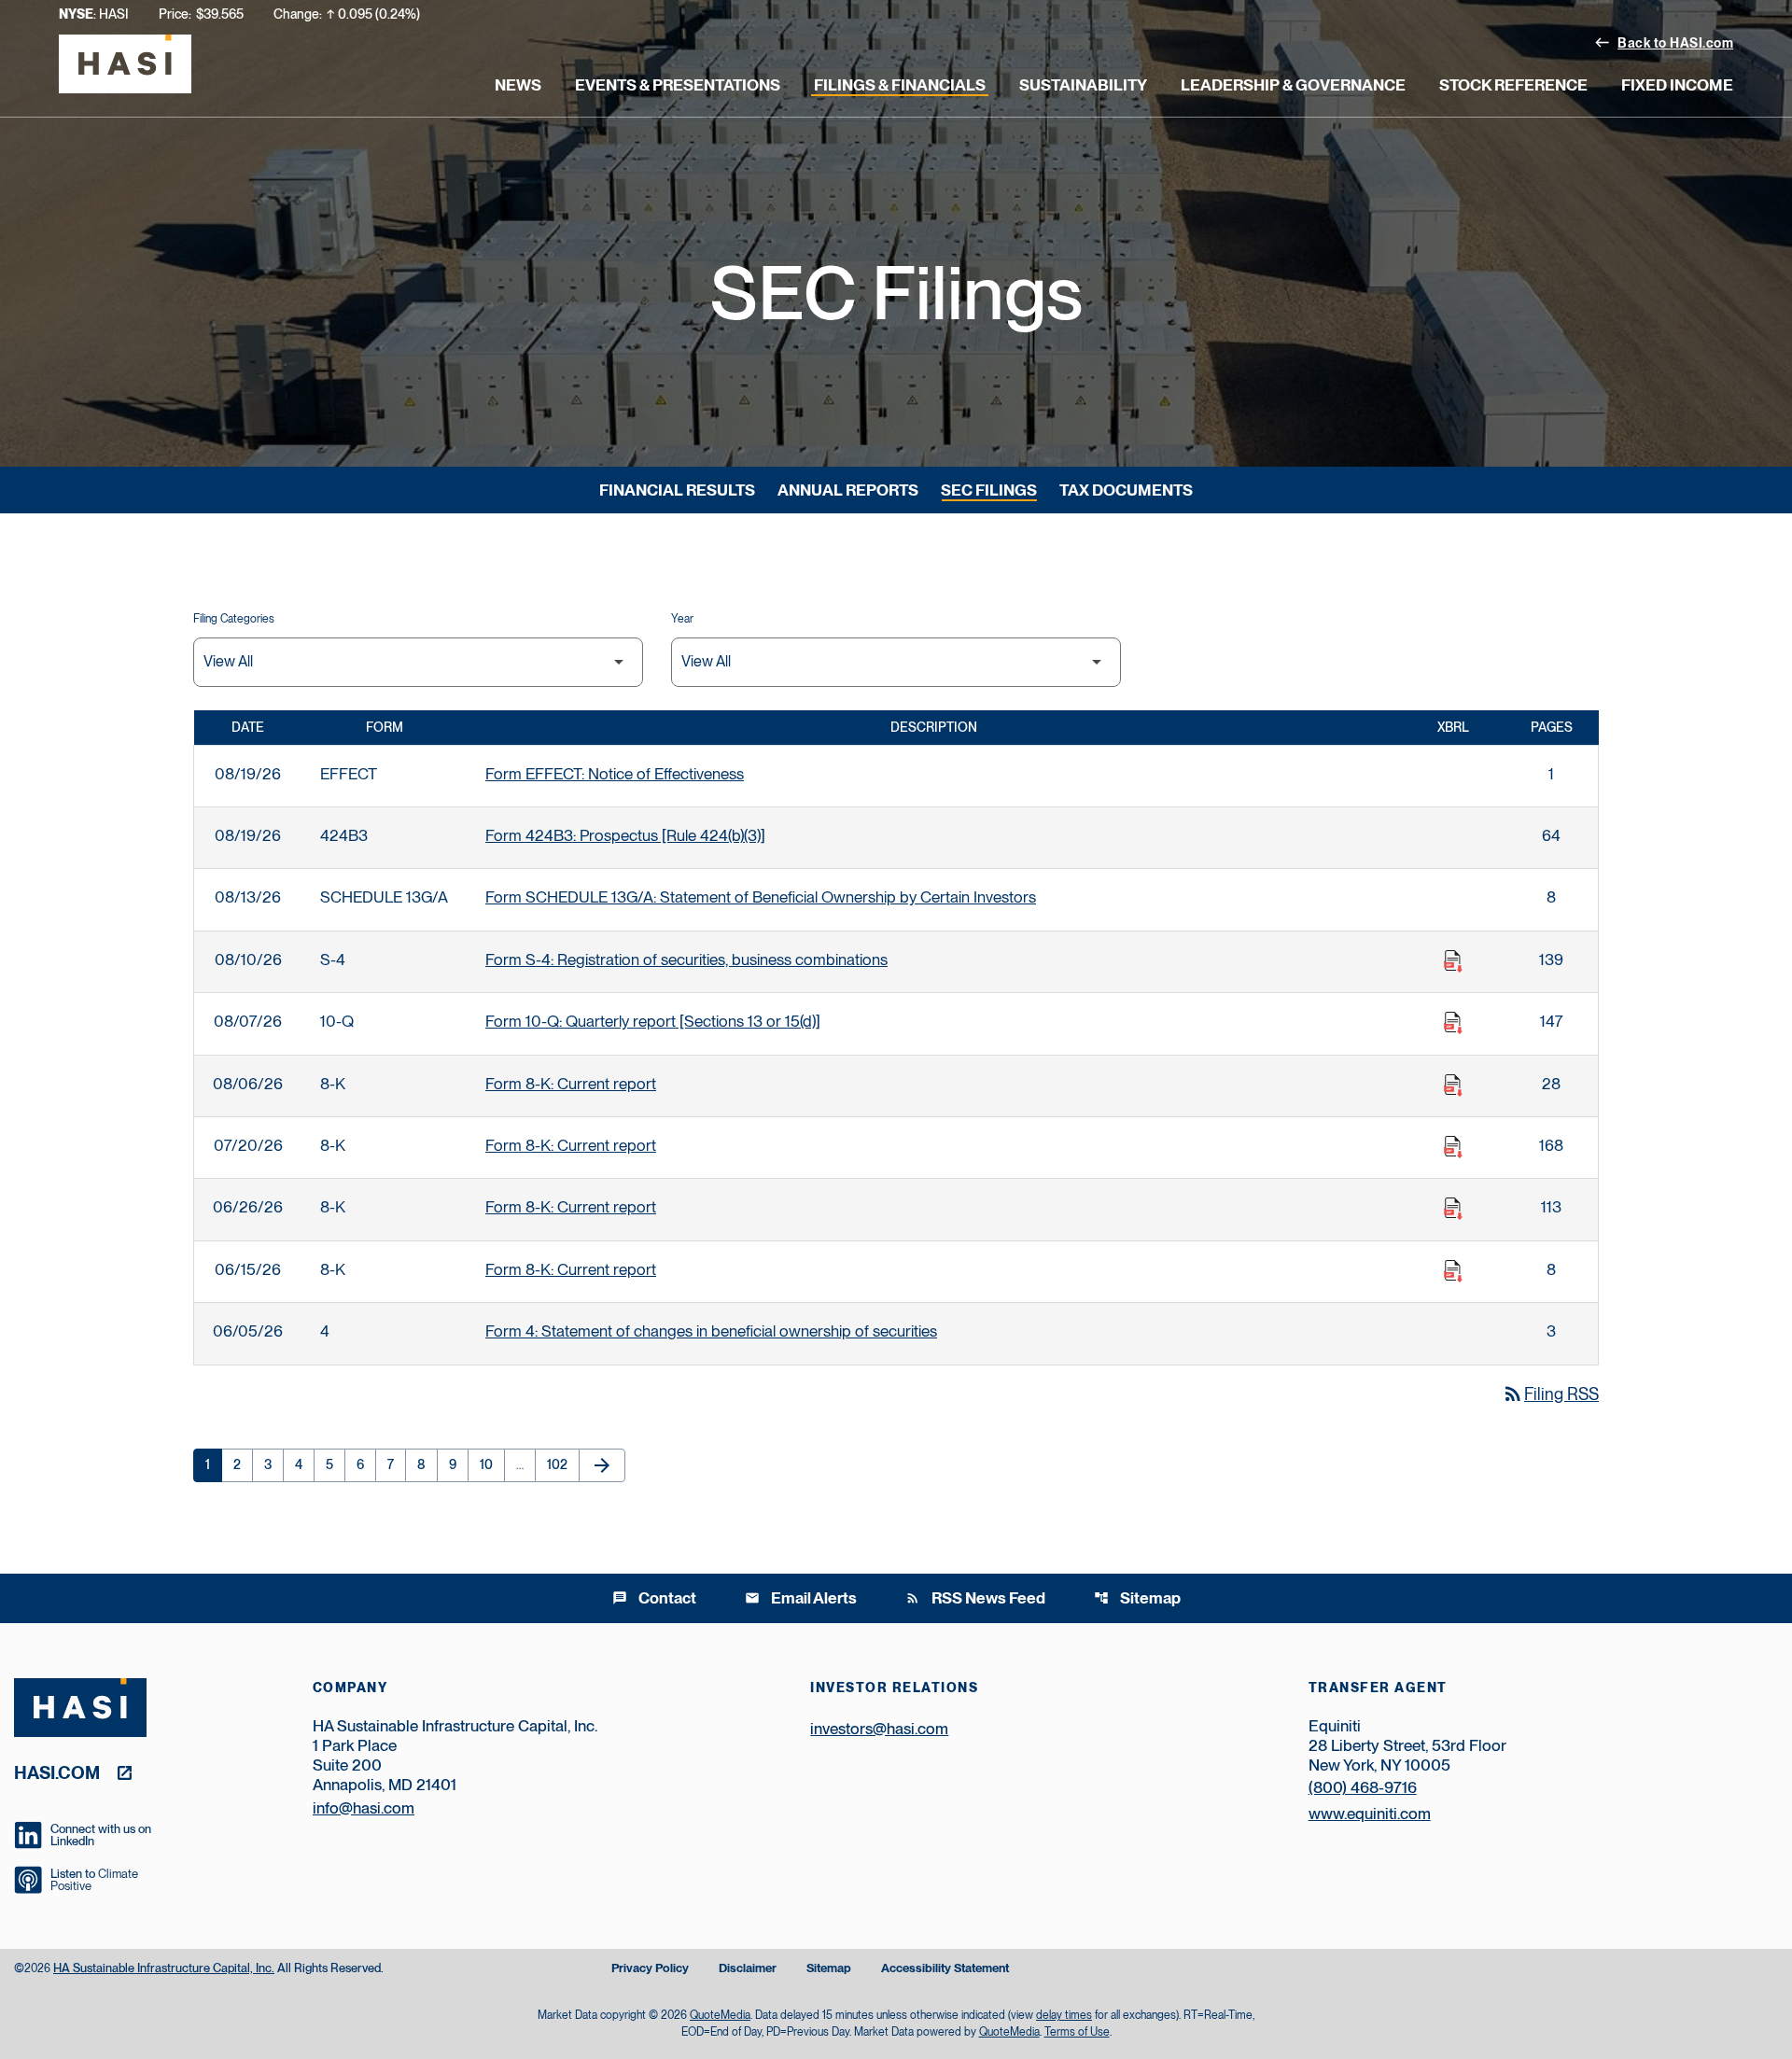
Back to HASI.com (1664, 42)
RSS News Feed (975, 1598)
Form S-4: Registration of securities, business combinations (686, 959)
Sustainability (1083, 85)
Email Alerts (801, 1598)
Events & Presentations (678, 85)
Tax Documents (1126, 490)
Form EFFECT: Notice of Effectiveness (615, 774)
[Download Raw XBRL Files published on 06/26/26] (1453, 1209)
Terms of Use (1077, 2032)
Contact (654, 1598)
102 (561, 1464)
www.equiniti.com (1370, 1814)
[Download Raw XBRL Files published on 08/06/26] (1453, 1086)
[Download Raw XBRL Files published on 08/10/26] (1453, 961)
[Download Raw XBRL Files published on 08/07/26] (1453, 1023)
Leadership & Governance (1293, 85)
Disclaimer (748, 1969)
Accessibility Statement (945, 1969)
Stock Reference (1513, 85)
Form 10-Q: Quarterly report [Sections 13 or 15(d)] (653, 1021)
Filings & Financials (900, 85)
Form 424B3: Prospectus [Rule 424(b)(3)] (625, 835)
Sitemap (1137, 1598)
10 (492, 1464)
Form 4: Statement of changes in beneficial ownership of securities (711, 1331)
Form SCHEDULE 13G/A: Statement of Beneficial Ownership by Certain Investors (761, 897)
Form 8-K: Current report (571, 1084)
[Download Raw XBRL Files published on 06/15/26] (1453, 1271)
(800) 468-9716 (1363, 1787)
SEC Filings (989, 490)
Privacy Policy (650, 1969)
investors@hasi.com (879, 1729)
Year (682, 619)
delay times (1064, 2015)
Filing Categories (234, 619)
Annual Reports (848, 490)
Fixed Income (1677, 85)
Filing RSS (1550, 1394)
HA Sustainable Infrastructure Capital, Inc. (164, 1968)
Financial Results (677, 490)
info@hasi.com (364, 1808)
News (518, 85)
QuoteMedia (720, 2015)
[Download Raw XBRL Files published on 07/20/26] (1453, 1147)
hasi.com (57, 1772)
